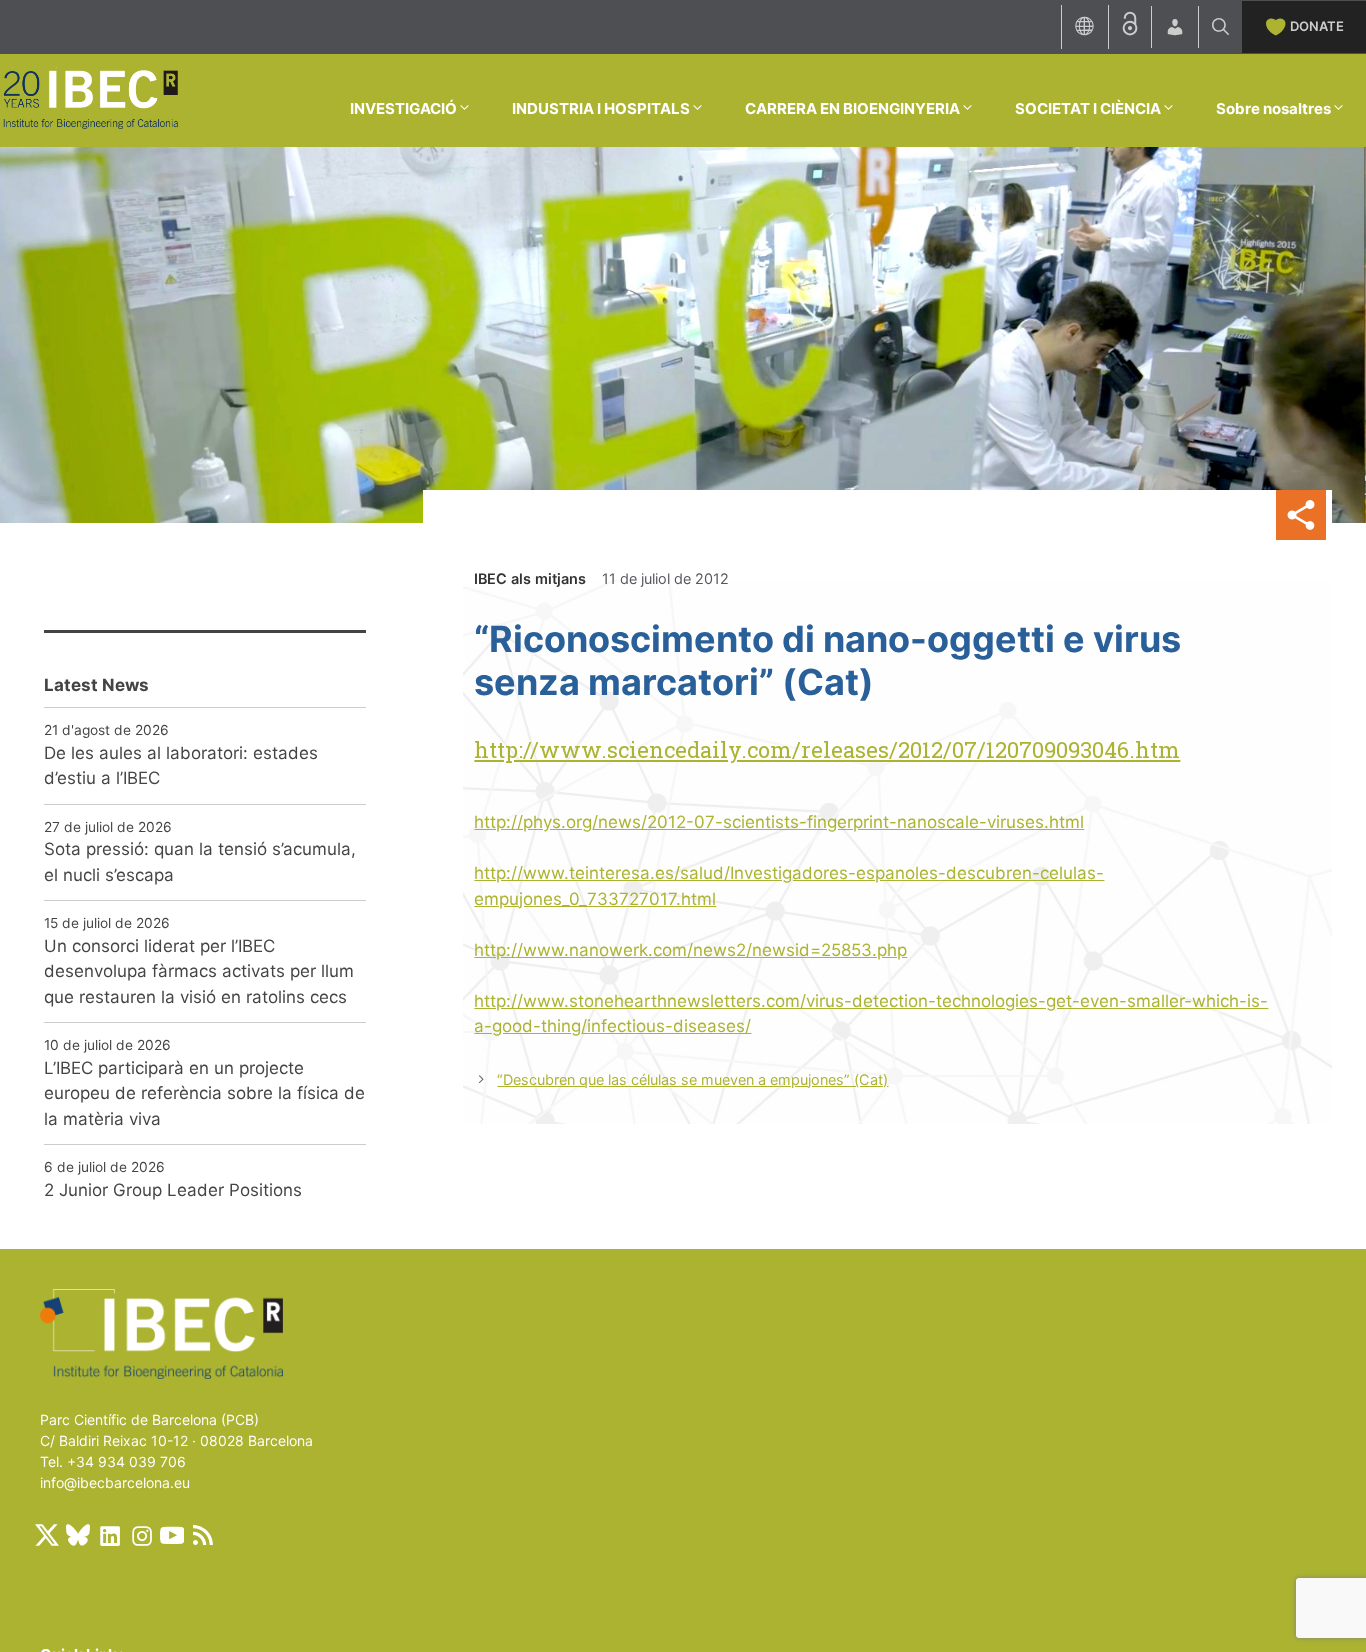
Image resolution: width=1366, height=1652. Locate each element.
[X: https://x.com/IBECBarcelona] (47, 1535)
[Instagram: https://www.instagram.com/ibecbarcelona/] (141, 1535)
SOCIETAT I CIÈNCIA (1088, 108)
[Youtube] (172, 1535)
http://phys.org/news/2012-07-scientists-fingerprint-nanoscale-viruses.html (779, 822)
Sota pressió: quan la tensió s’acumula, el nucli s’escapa (200, 862)
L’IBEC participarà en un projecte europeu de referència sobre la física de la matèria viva (204, 1093)
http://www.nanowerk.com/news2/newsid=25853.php (690, 950)
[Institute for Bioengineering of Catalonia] (90, 99)
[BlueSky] (78, 1535)
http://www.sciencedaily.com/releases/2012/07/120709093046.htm (827, 749)
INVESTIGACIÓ (403, 108)
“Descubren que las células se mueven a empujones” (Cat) (692, 1079)
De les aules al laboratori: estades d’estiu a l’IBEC (181, 766)
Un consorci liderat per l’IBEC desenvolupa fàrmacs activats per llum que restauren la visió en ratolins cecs (199, 971)
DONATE (1317, 26)
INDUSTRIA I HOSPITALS (601, 108)
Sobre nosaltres (1273, 108)
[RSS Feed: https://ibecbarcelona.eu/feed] (203, 1535)
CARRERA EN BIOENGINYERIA (852, 108)
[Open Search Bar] (1220, 27)
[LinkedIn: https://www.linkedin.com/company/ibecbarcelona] (109, 1535)
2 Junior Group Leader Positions (173, 1190)
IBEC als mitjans (530, 578)
